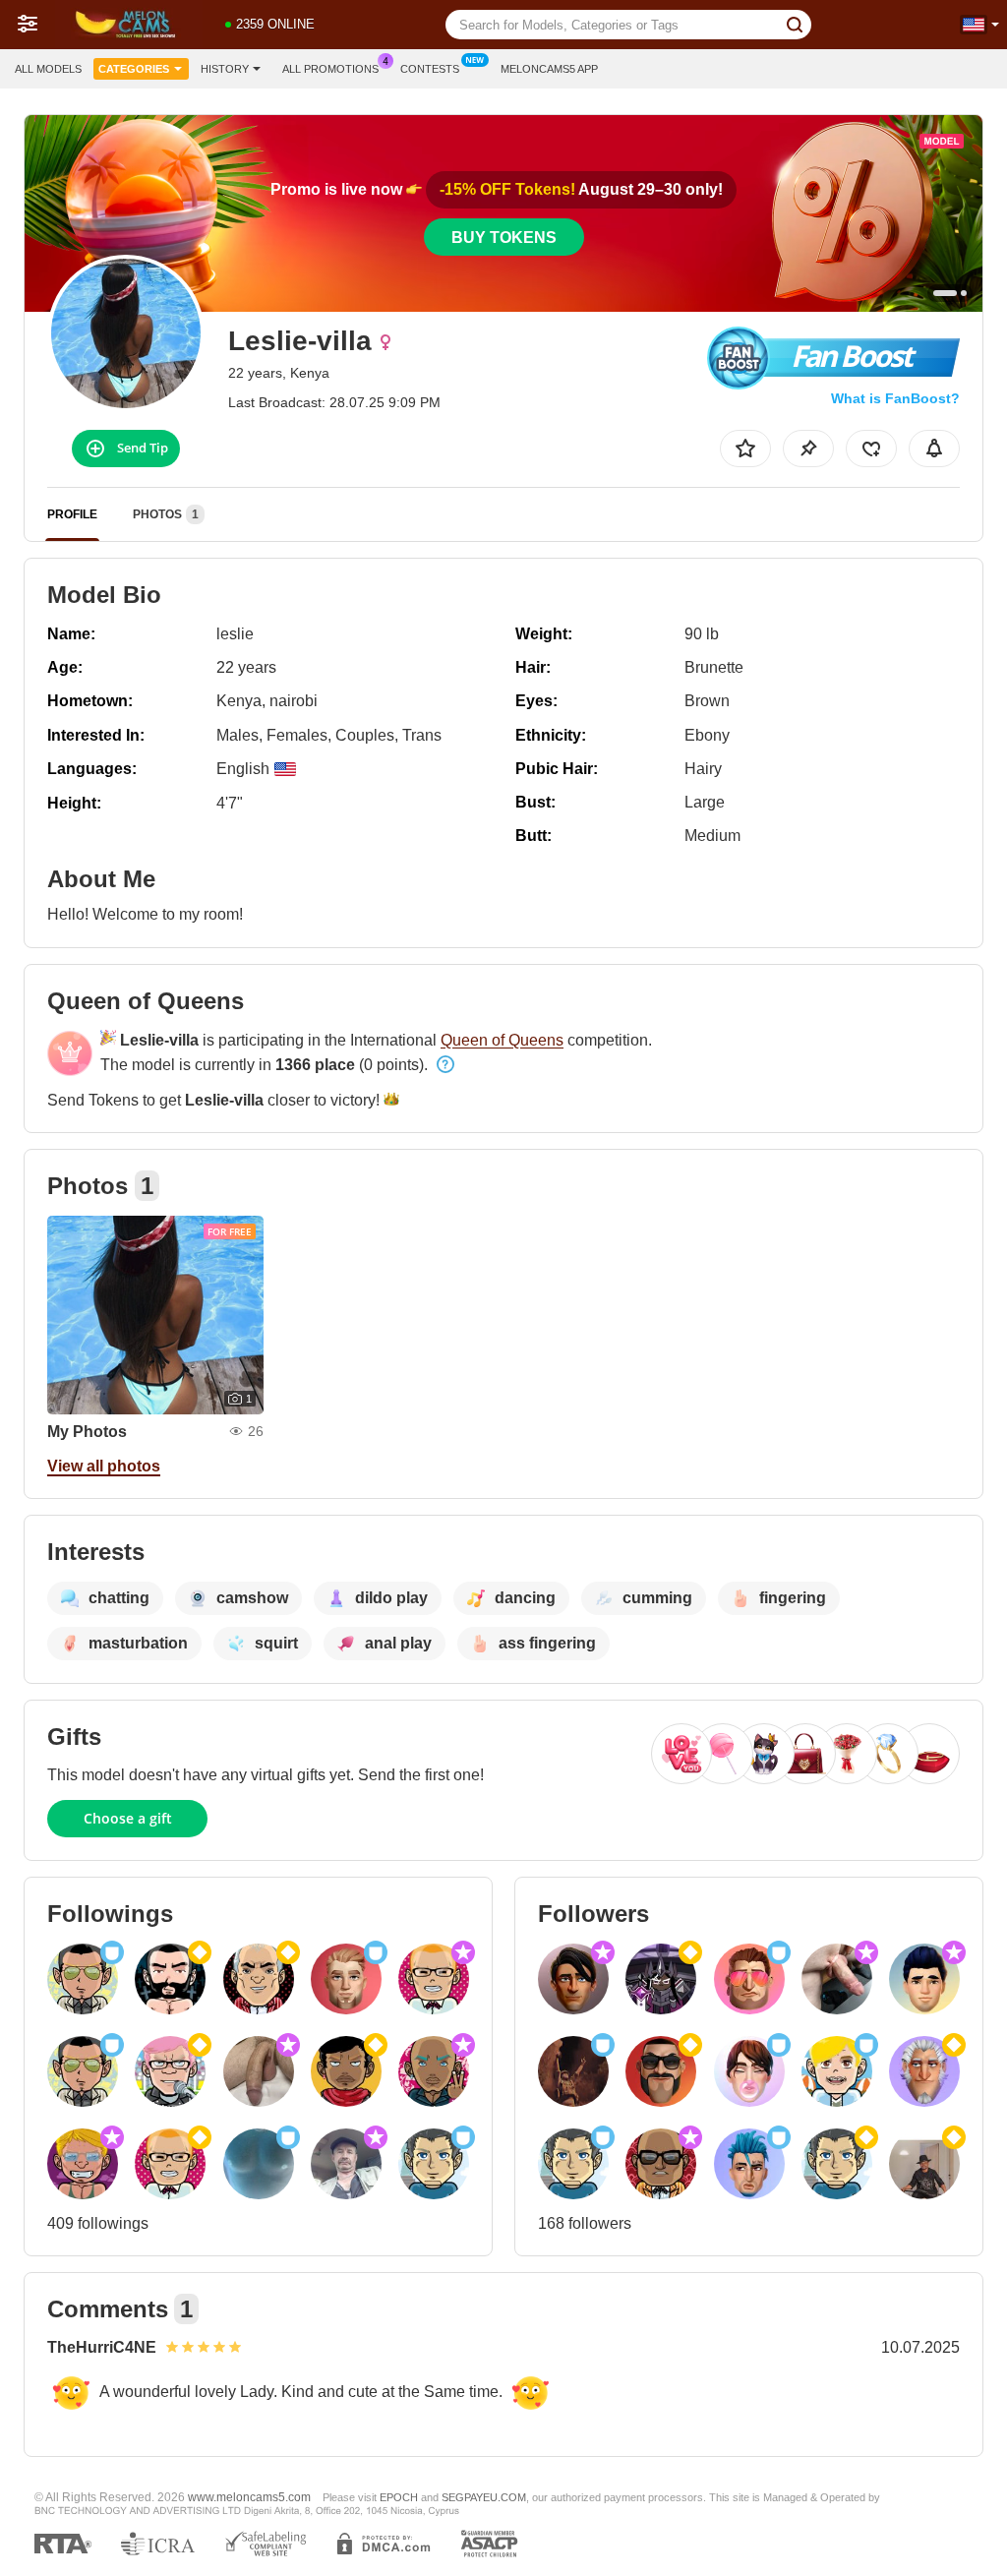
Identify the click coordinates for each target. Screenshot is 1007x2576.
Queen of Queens (502, 1040)
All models (48, 69)
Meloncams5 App (549, 69)
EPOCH (399, 2497)
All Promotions (330, 69)
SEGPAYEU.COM (484, 2497)
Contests (430, 69)
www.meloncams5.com (249, 2497)
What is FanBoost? (895, 398)
